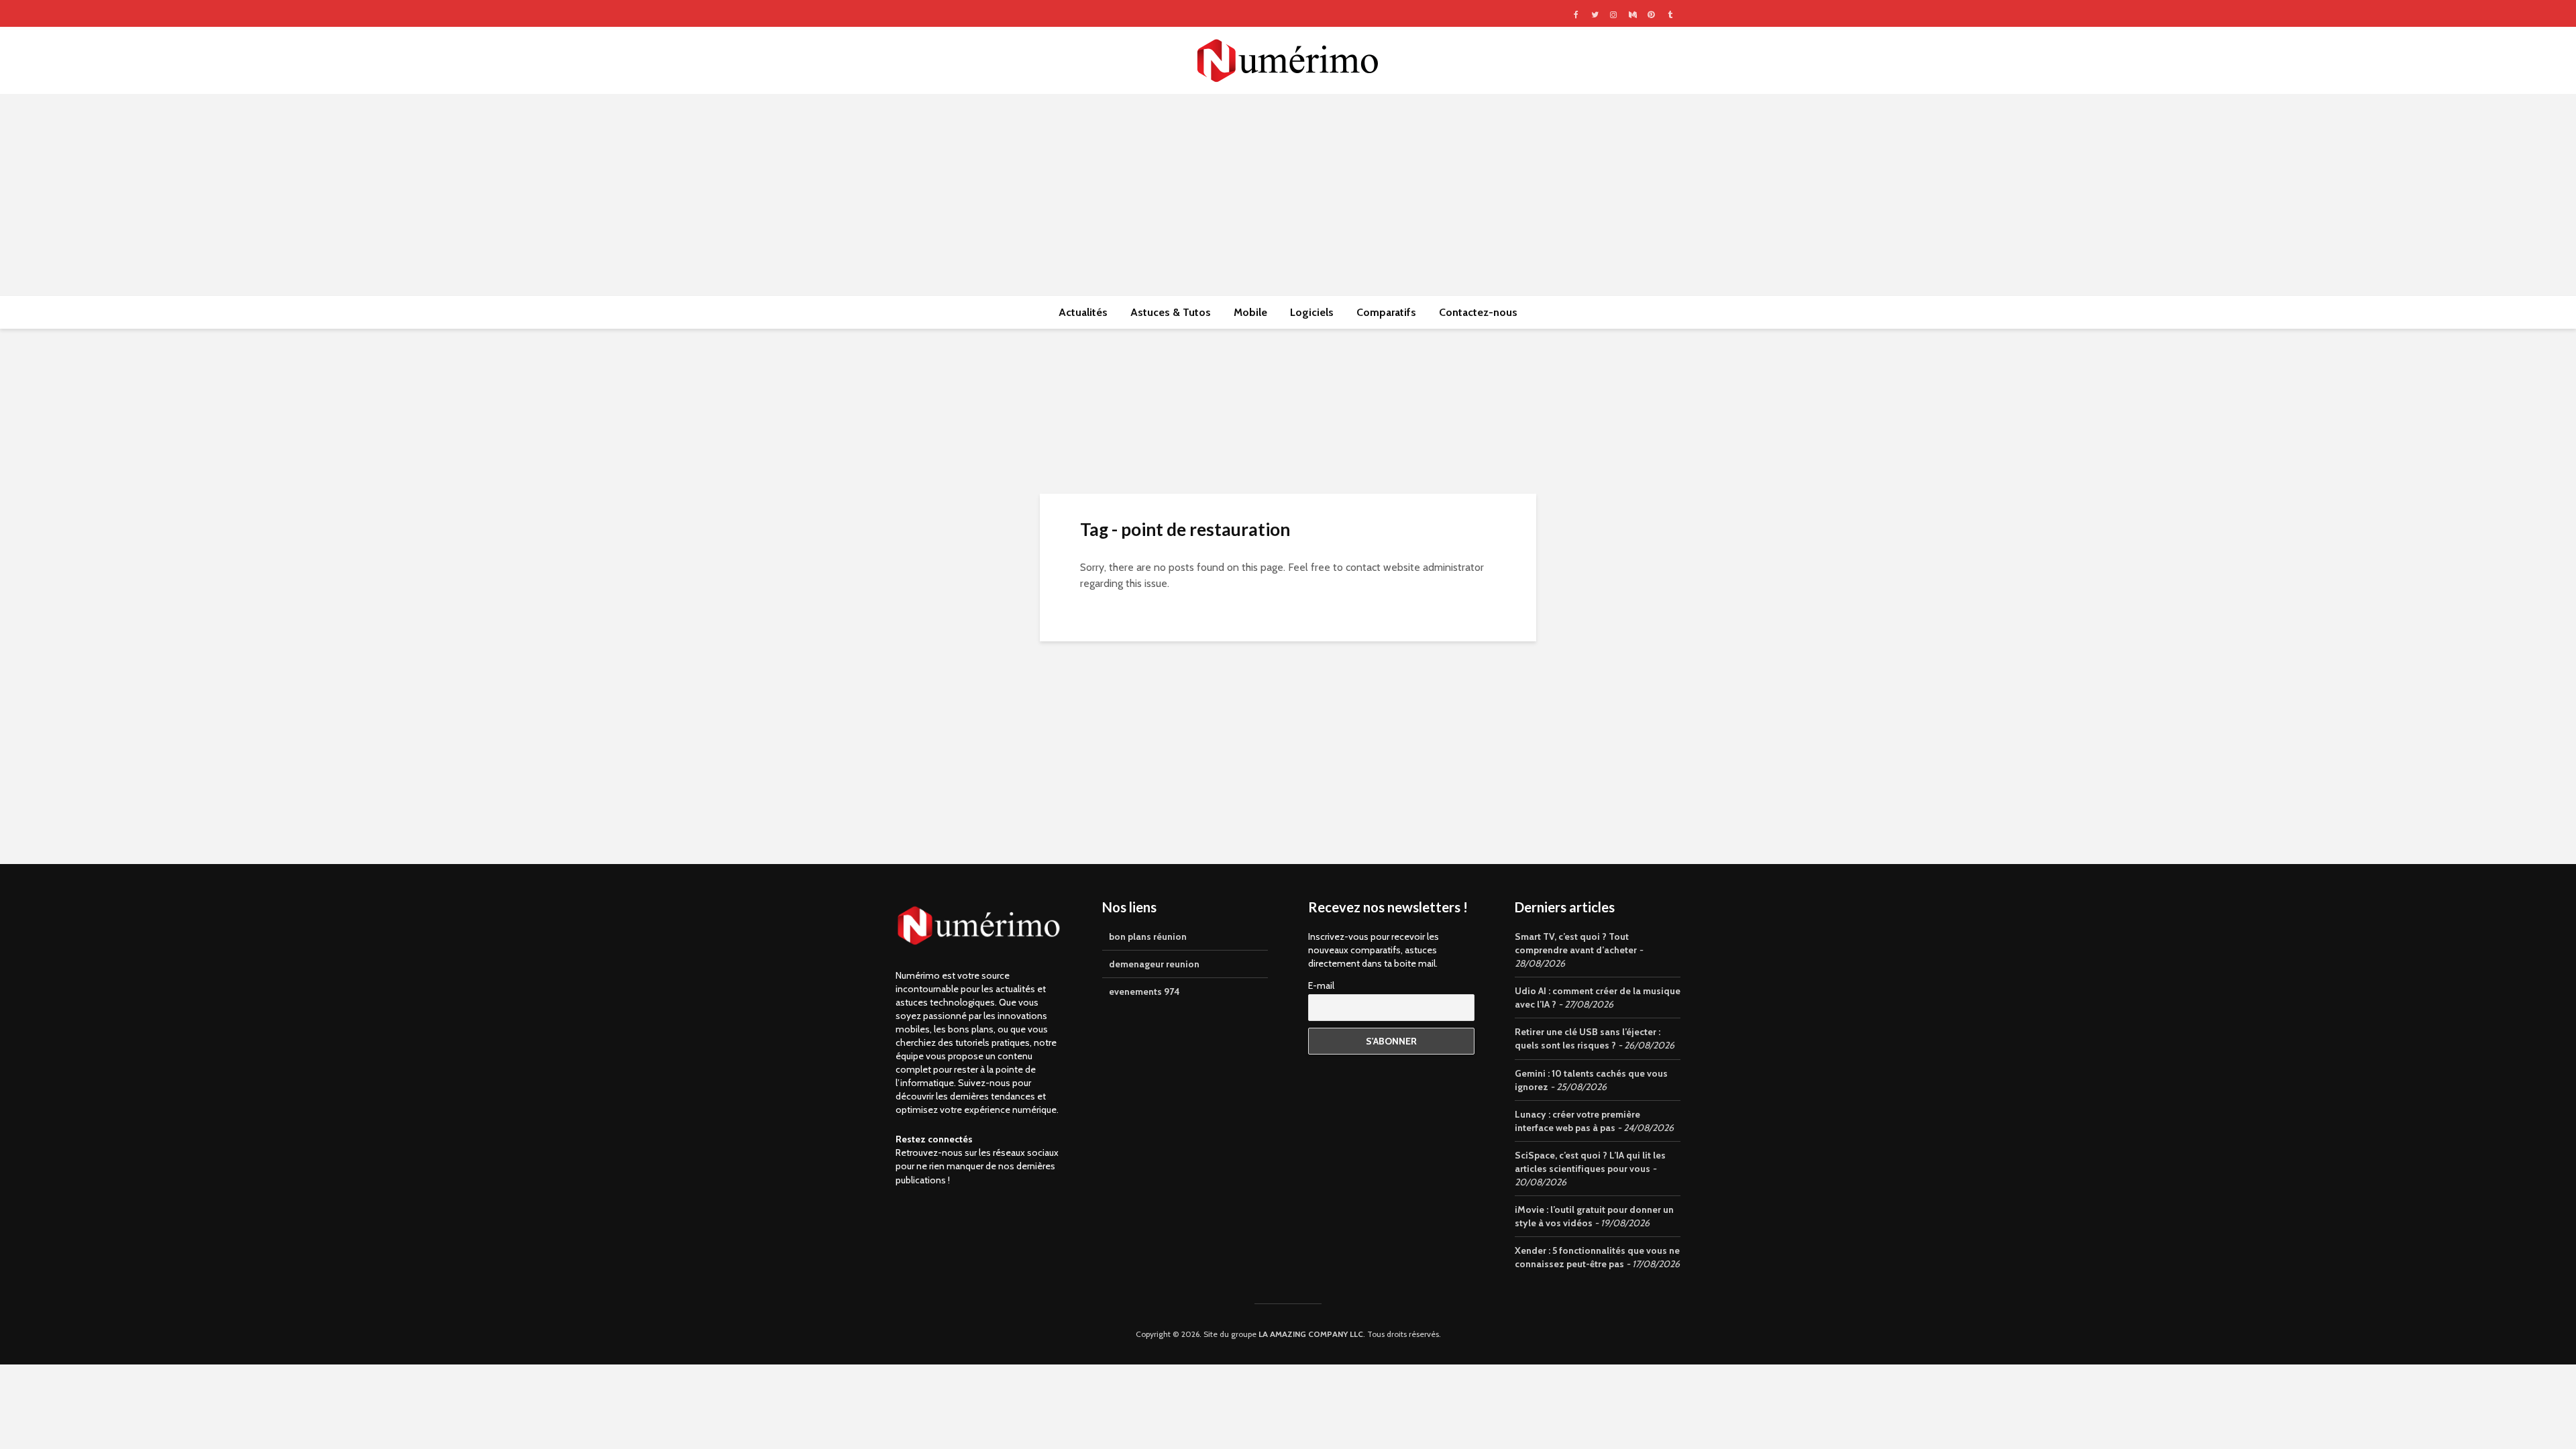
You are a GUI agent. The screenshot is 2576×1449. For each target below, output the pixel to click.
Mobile (1250, 312)
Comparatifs (1386, 312)
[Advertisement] (1288, 195)
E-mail (1321, 985)
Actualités (1083, 312)
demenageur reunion (1154, 964)
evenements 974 (1144, 991)
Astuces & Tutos (1171, 312)
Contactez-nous (1478, 312)
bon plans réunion (1148, 936)
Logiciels (1312, 312)
